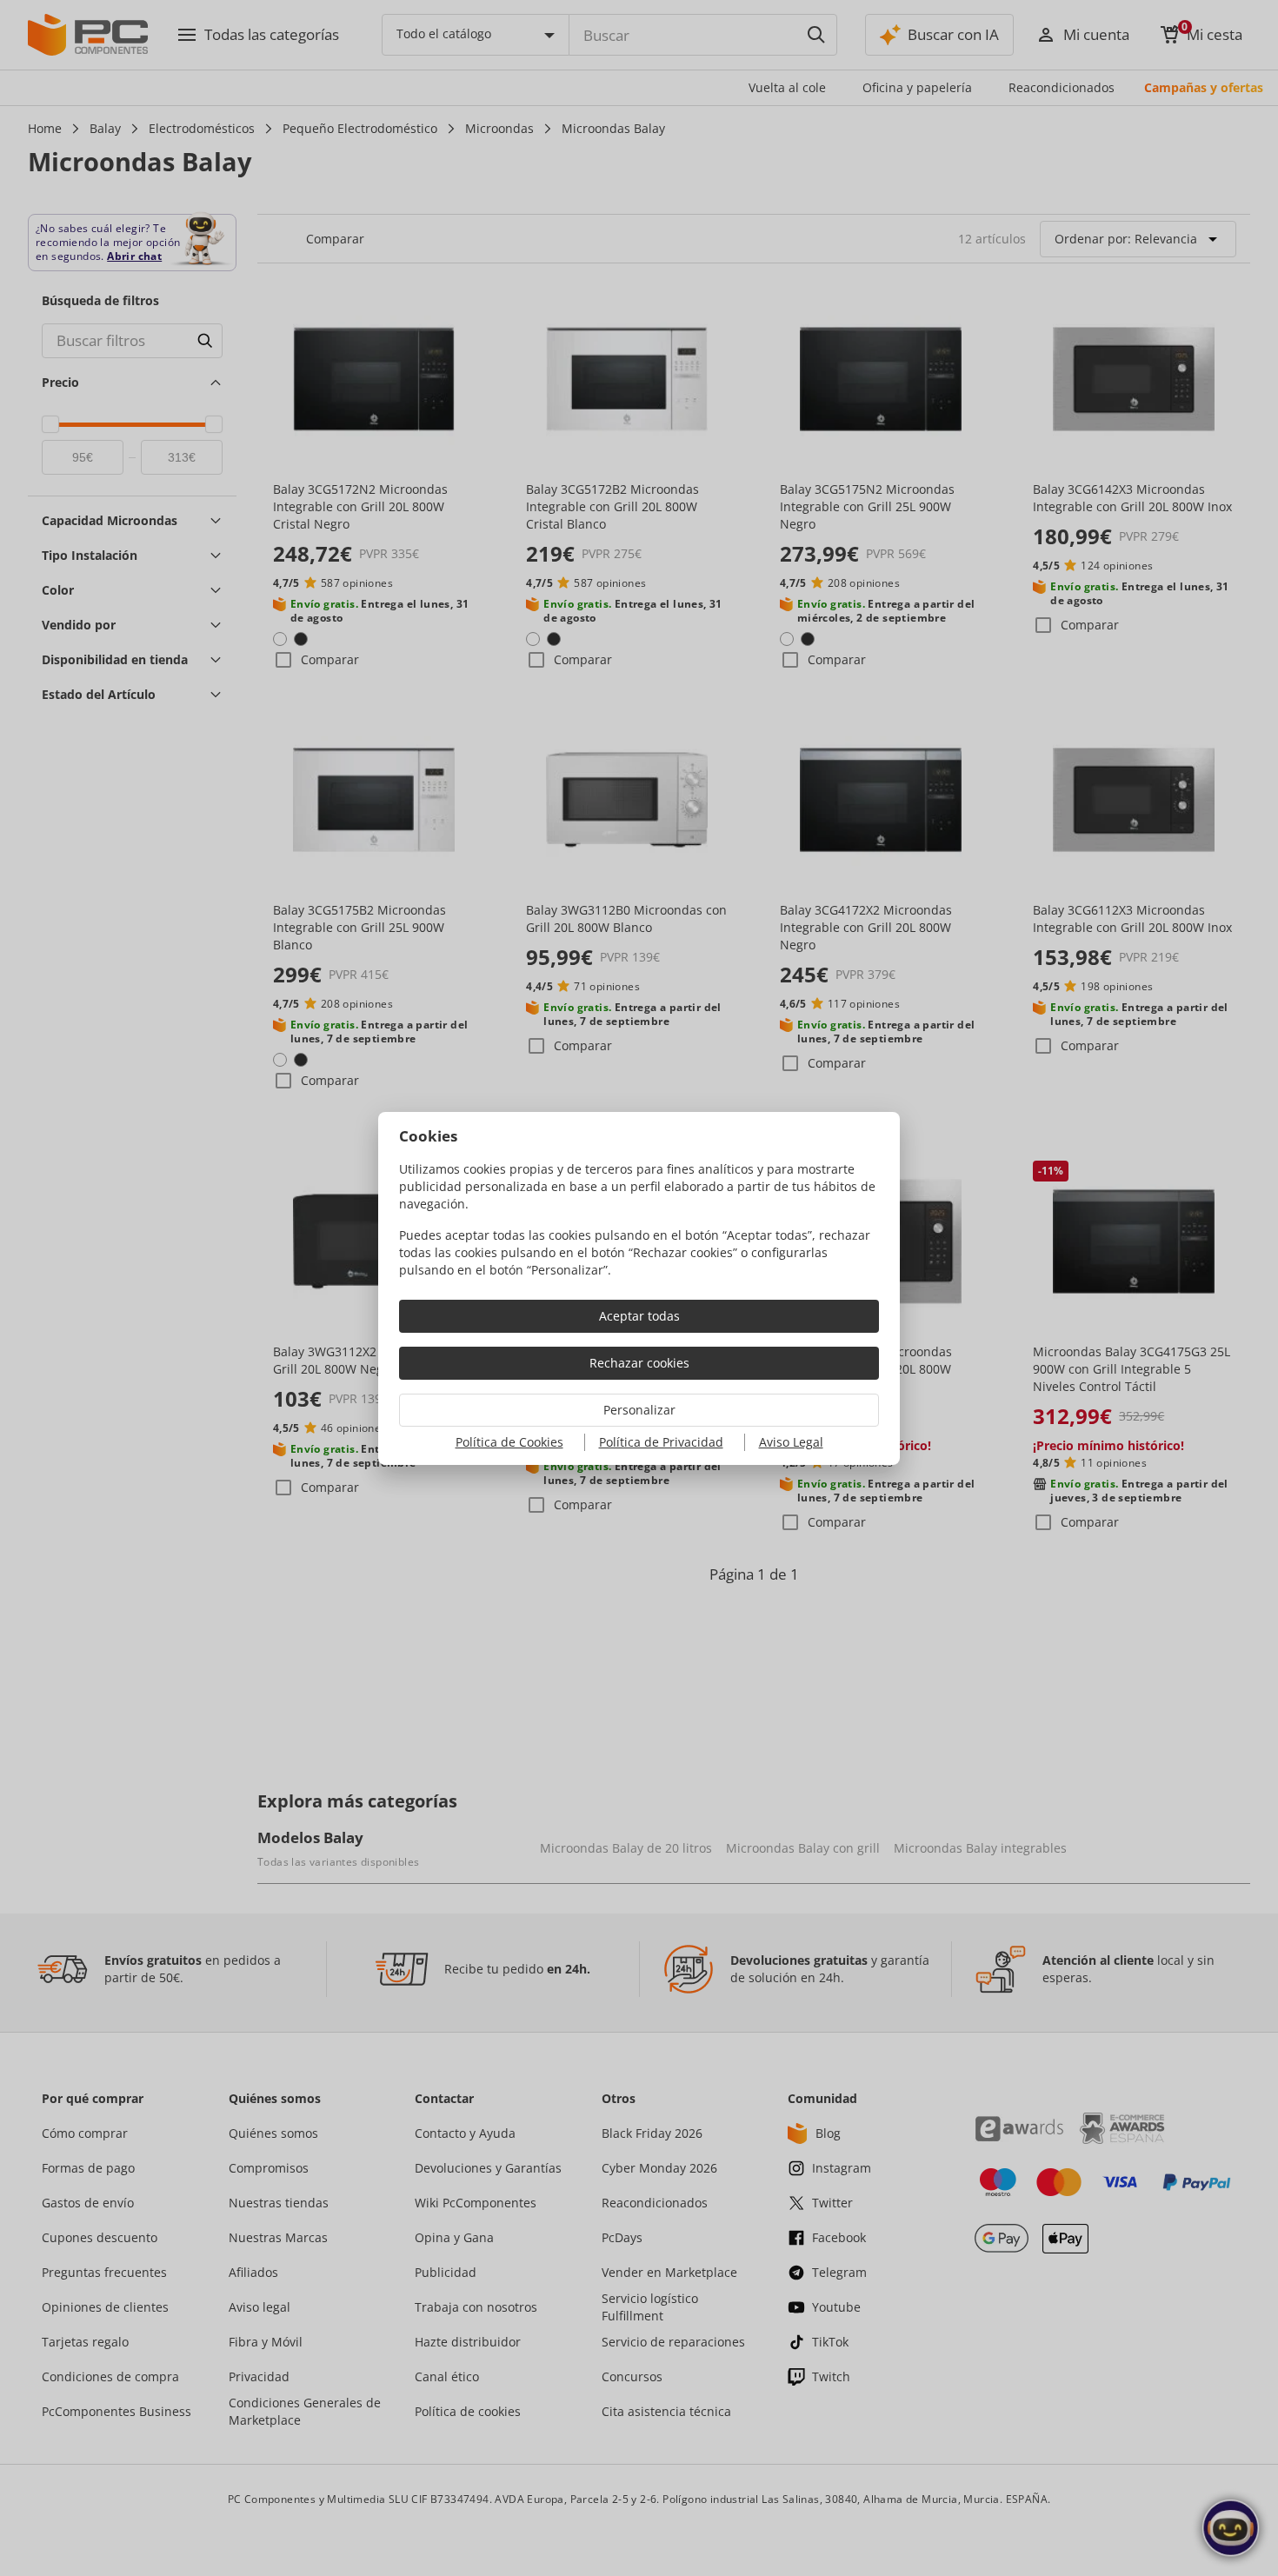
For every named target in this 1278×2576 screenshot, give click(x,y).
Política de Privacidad (661, 1442)
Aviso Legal (791, 1442)
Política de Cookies (509, 1442)
